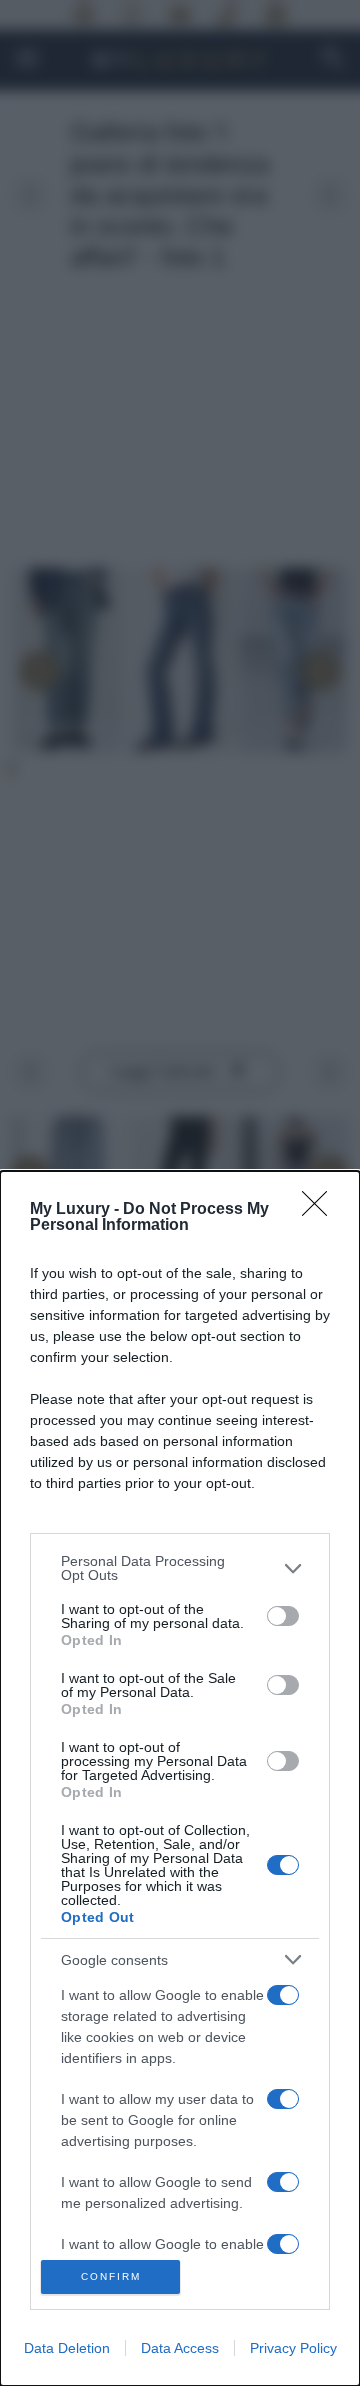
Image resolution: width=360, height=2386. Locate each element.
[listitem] (180, 1568)
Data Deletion (67, 2348)
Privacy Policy (293, 2348)
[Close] (321, 1210)
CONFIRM (111, 2276)
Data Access (180, 2348)
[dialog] (180, 1778)
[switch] (283, 1616)
